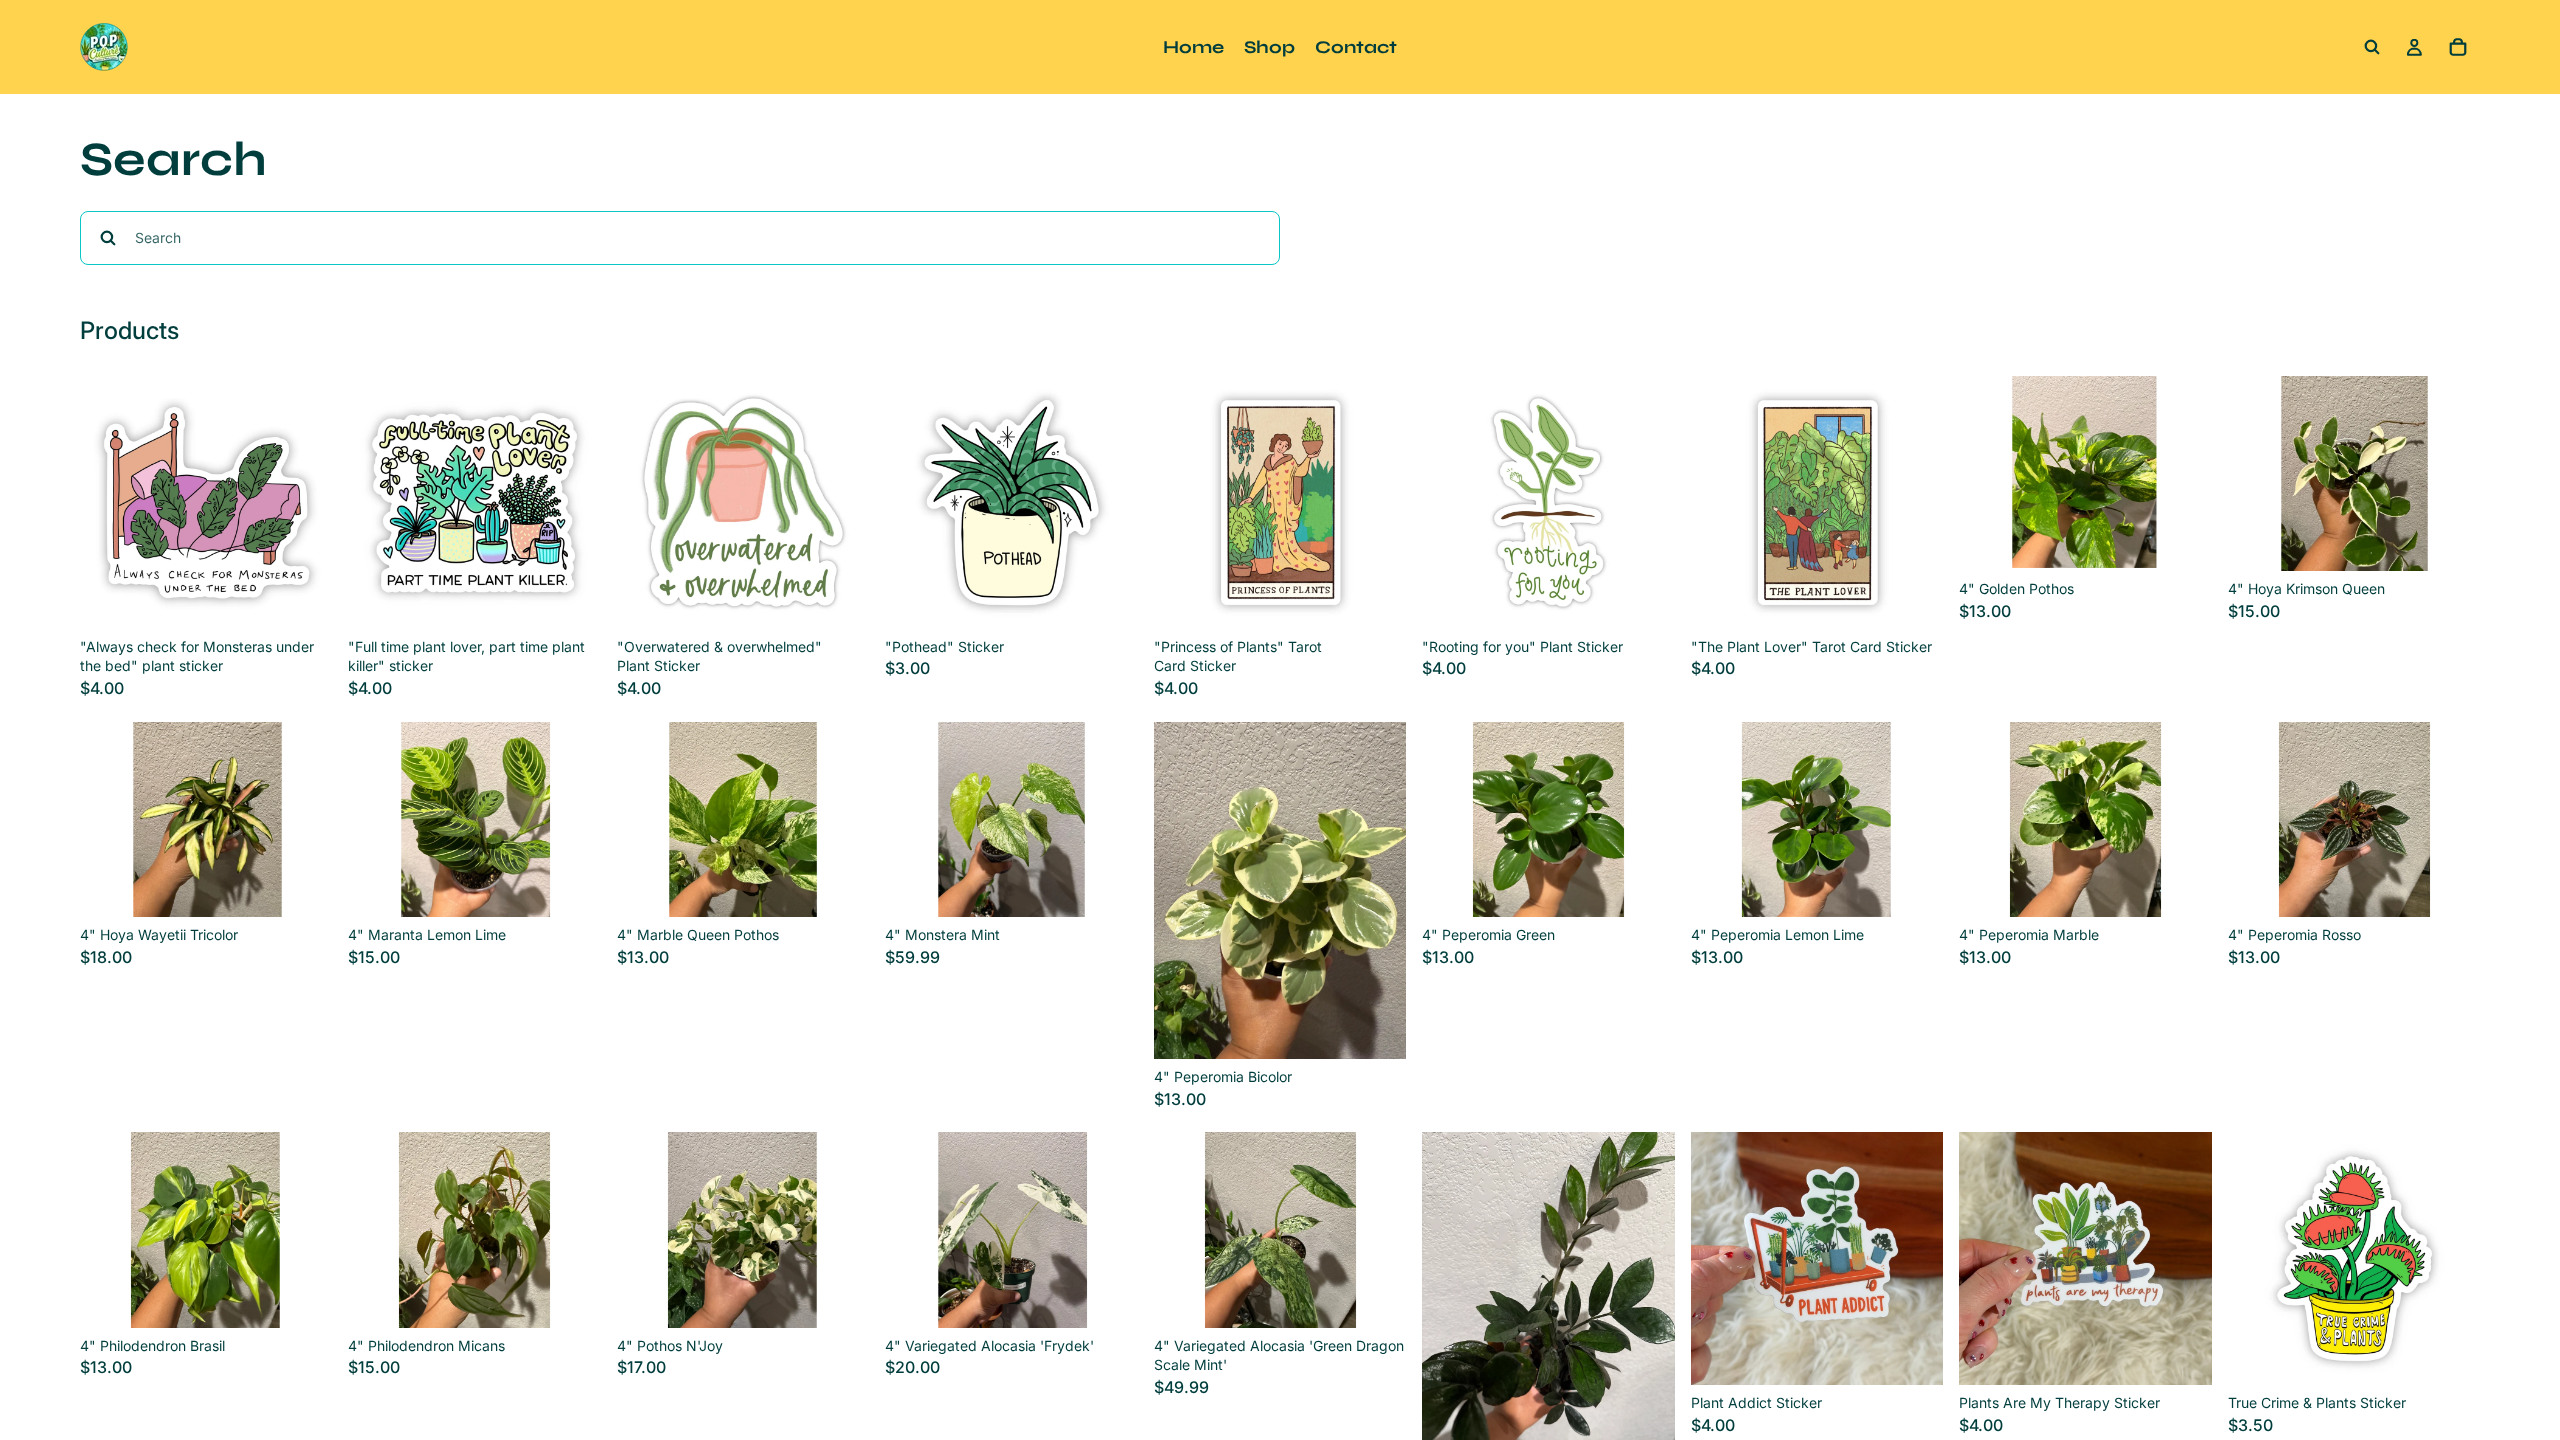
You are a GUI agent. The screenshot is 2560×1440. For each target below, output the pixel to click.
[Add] (302, 598)
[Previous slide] (1989, 474)
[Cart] (2458, 47)
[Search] (2372, 47)
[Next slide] (2182, 474)
